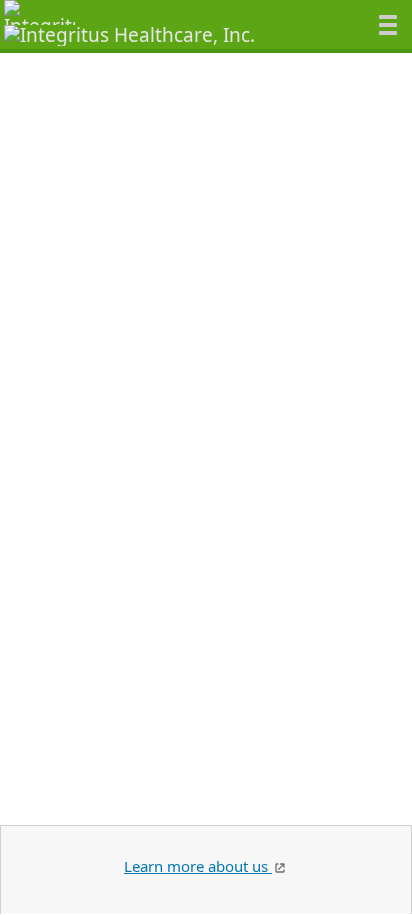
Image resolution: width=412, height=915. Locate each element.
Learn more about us (198, 866)
